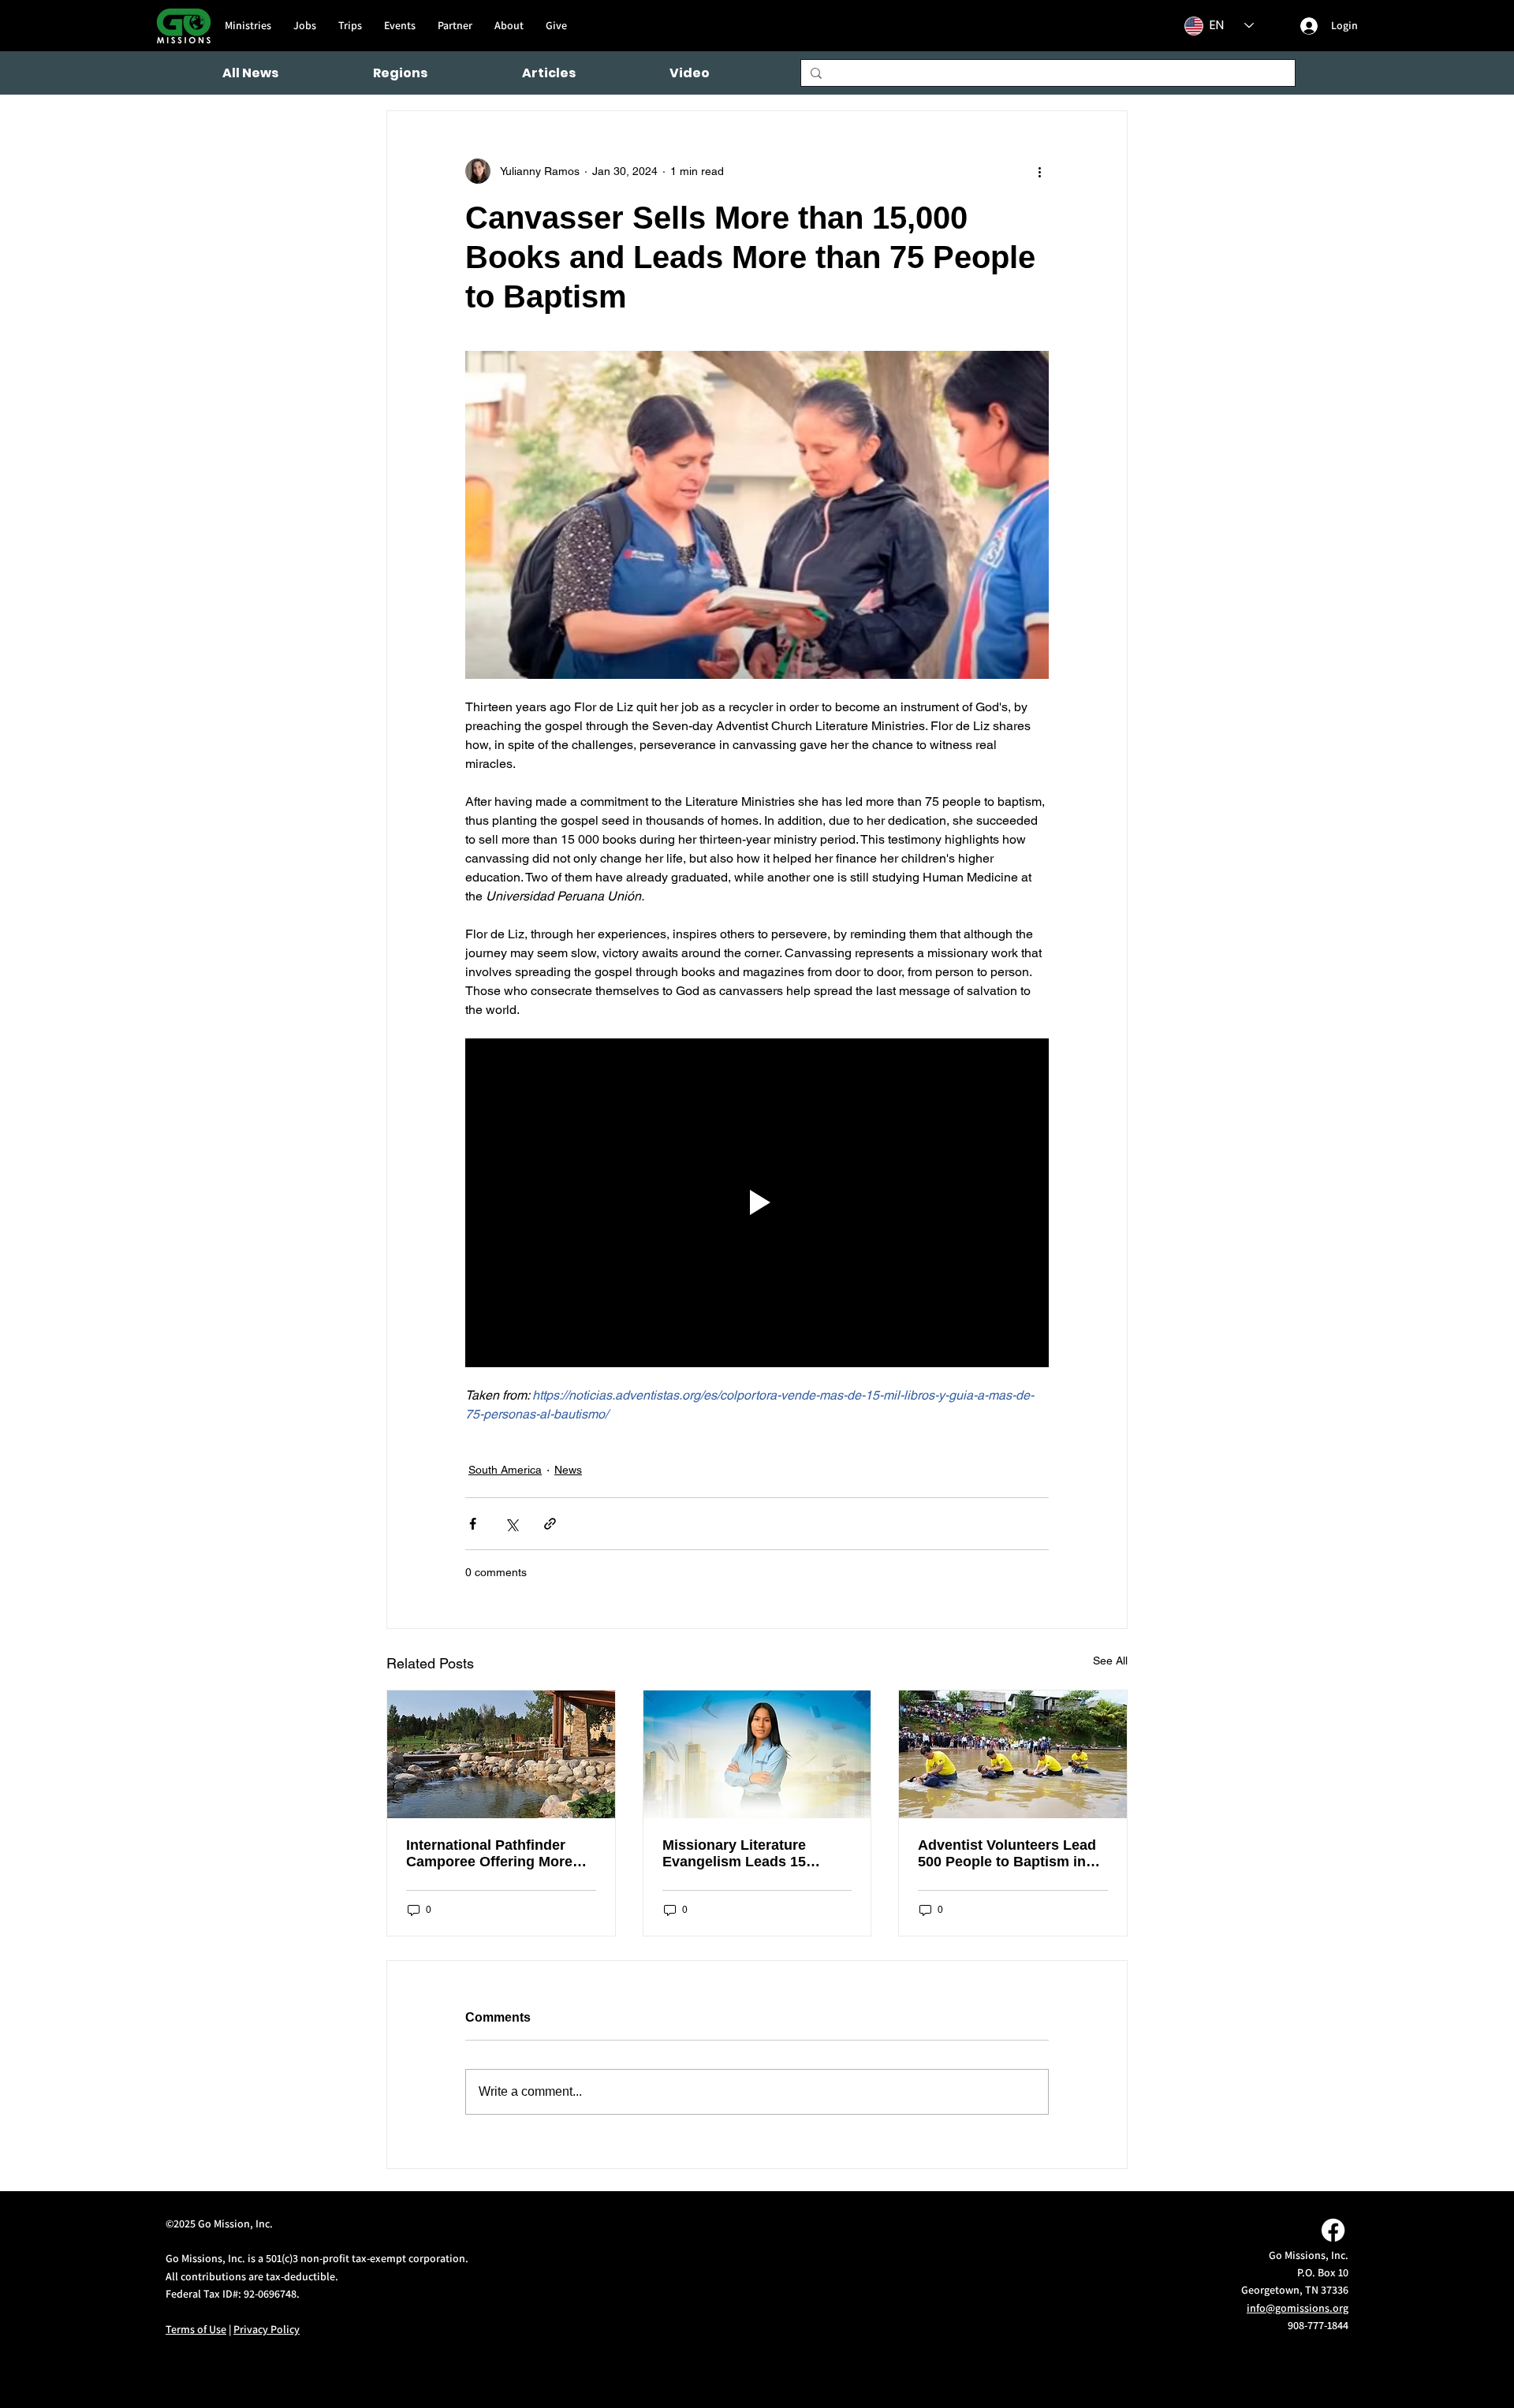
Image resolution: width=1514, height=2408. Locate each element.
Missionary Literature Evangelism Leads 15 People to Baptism (734, 1854)
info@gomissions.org (1298, 2308)
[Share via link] (550, 1524)
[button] (400, 73)
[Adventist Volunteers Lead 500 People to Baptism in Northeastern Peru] (1013, 1754)
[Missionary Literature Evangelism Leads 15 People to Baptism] (757, 1754)
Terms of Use (196, 2329)
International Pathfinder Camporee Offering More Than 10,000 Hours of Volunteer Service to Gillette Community (500, 1854)
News (568, 1470)
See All (1110, 1661)
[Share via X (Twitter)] (511, 1524)
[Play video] (757, 1202)
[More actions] (1039, 171)
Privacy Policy (267, 2329)
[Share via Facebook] (473, 1524)
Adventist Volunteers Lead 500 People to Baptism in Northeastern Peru (1007, 1854)
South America (505, 1470)
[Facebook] (1333, 2230)
